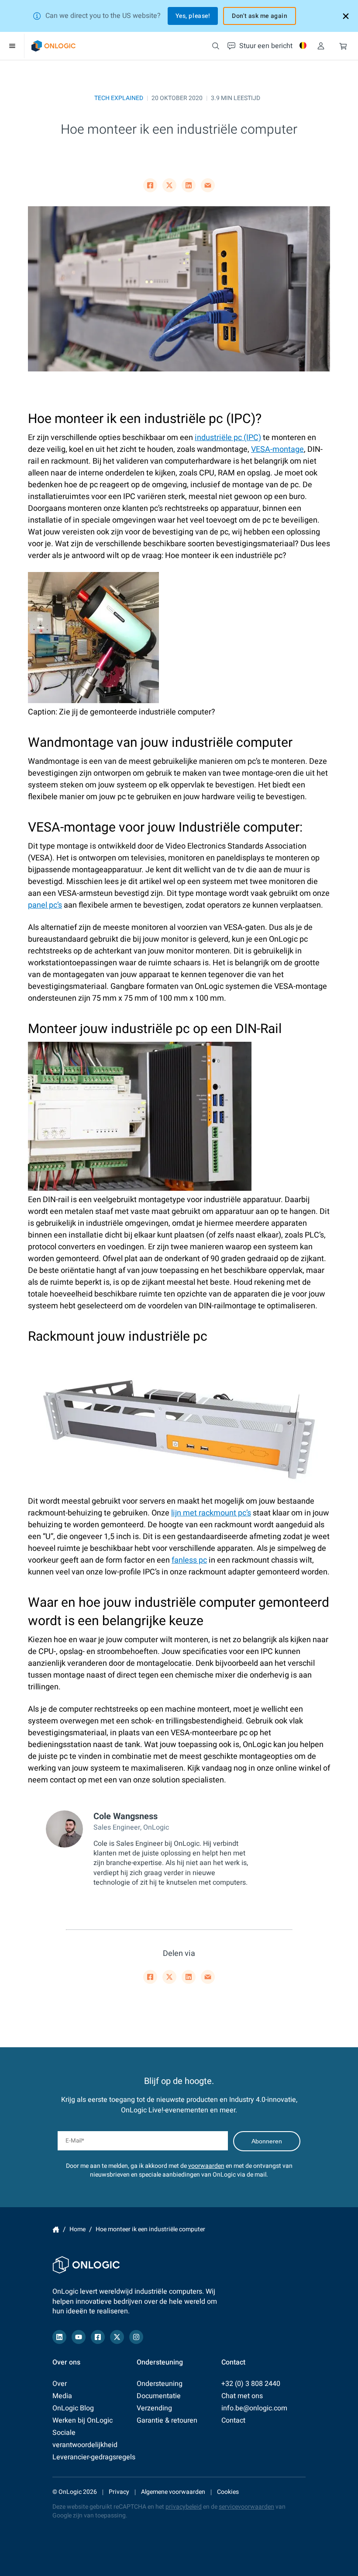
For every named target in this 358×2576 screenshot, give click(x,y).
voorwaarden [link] (206, 2166)
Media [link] (62, 2396)
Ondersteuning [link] (160, 2384)
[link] (53, 46)
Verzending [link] (154, 2408)
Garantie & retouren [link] (167, 2420)
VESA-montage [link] (277, 449)
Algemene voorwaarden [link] (173, 2492)
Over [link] (60, 2384)
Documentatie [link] (159, 2396)
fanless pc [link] (189, 1560)
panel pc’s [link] (45, 905)
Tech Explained (119, 98)
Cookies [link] (228, 2492)
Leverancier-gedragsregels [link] (94, 2457)
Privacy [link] (119, 2492)
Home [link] (56, 2229)
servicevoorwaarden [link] (246, 2507)
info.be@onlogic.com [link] (254, 2408)
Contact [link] (233, 2420)
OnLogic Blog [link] (73, 2408)
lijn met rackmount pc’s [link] (211, 1513)
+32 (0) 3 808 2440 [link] (251, 2384)
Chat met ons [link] (242, 2396)
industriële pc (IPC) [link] (228, 438)
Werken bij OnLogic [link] (83, 2420)
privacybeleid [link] (184, 2507)
